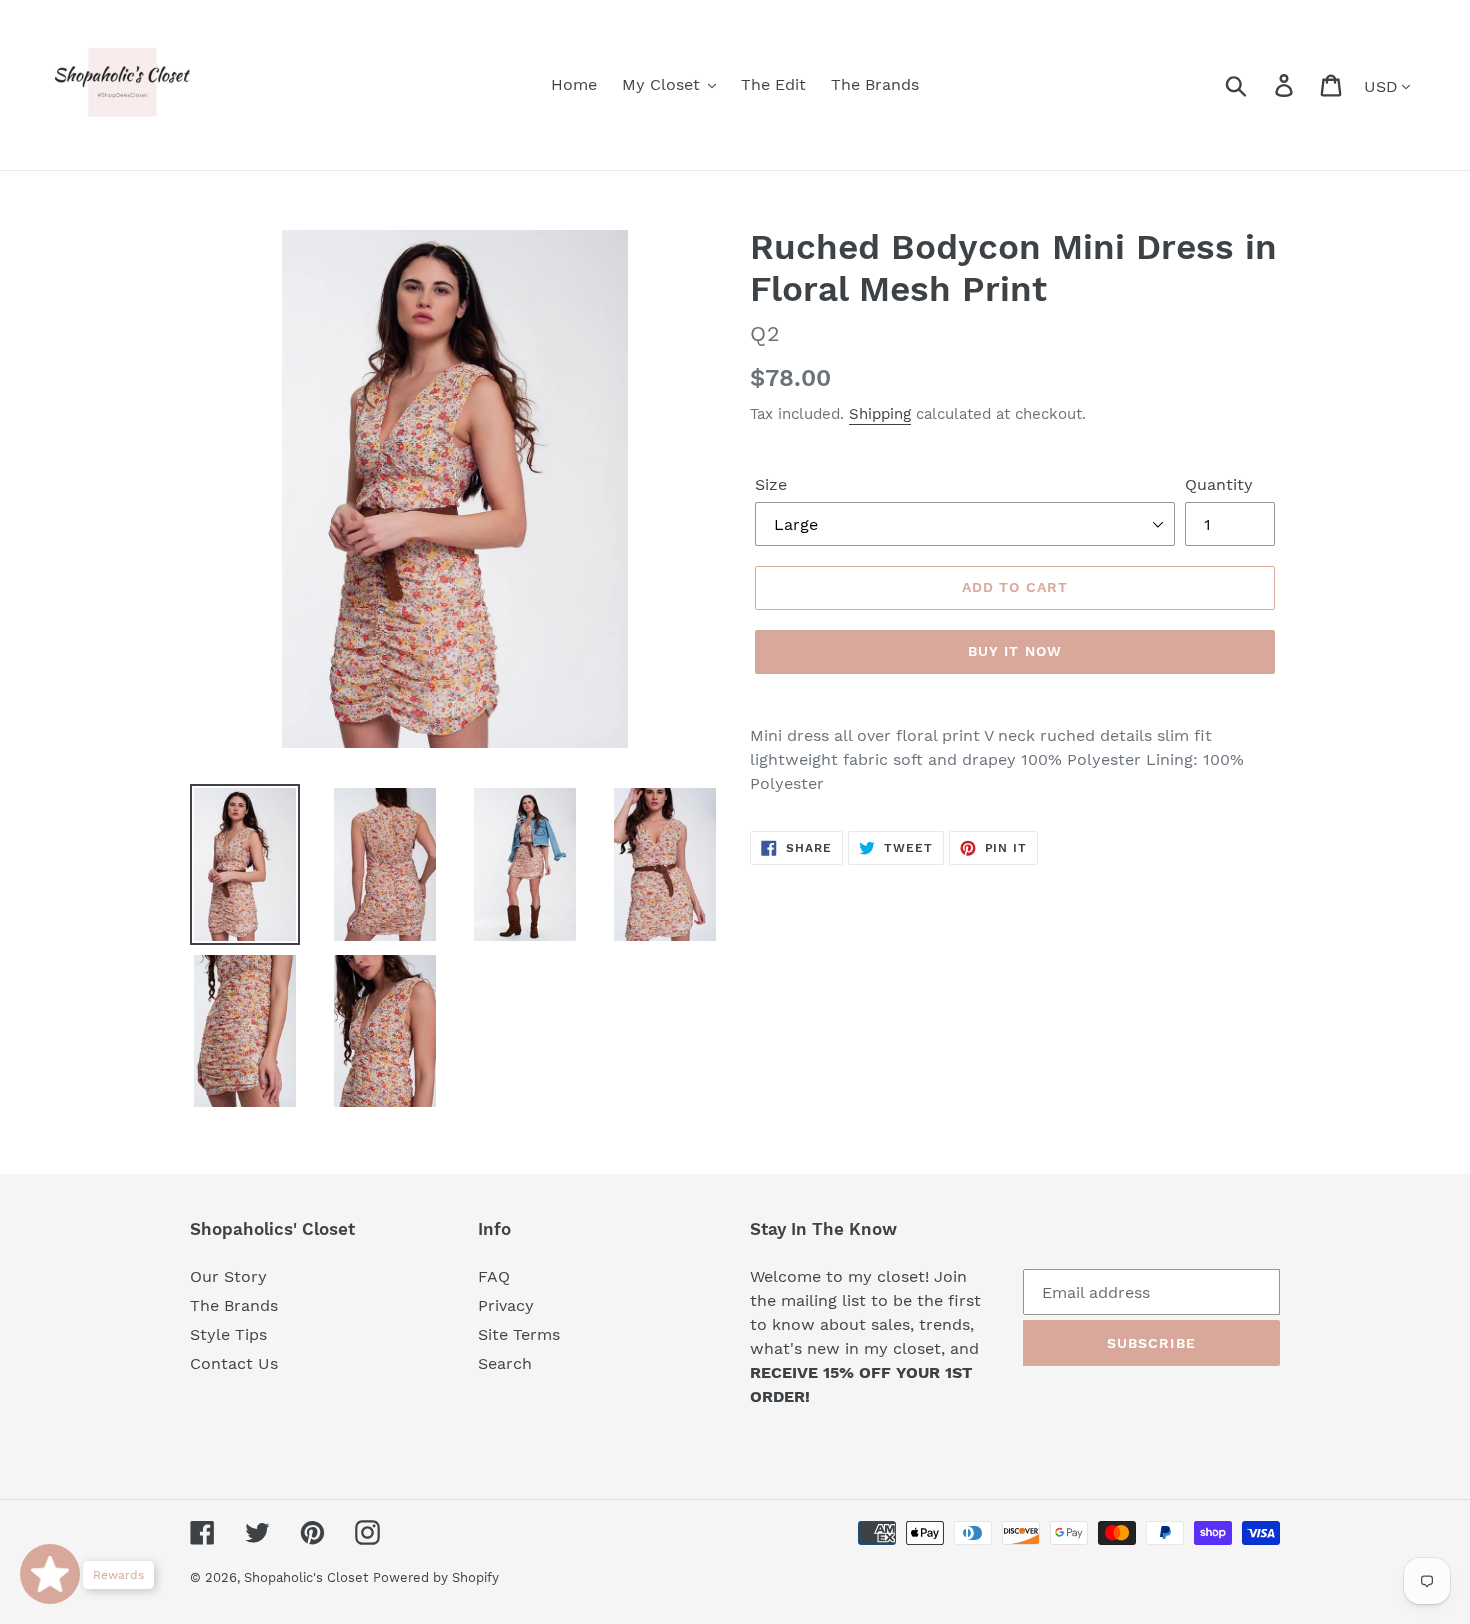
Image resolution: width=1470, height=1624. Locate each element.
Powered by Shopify (436, 1577)
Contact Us (234, 1363)
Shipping (880, 414)
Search (505, 1363)
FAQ (494, 1276)
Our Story (228, 1276)
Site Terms (519, 1334)
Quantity (1219, 484)
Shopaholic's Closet (306, 1577)
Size (771, 484)
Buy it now (1015, 651)
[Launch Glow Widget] (50, 1574)
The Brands (234, 1305)
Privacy (506, 1305)
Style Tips (228, 1334)
